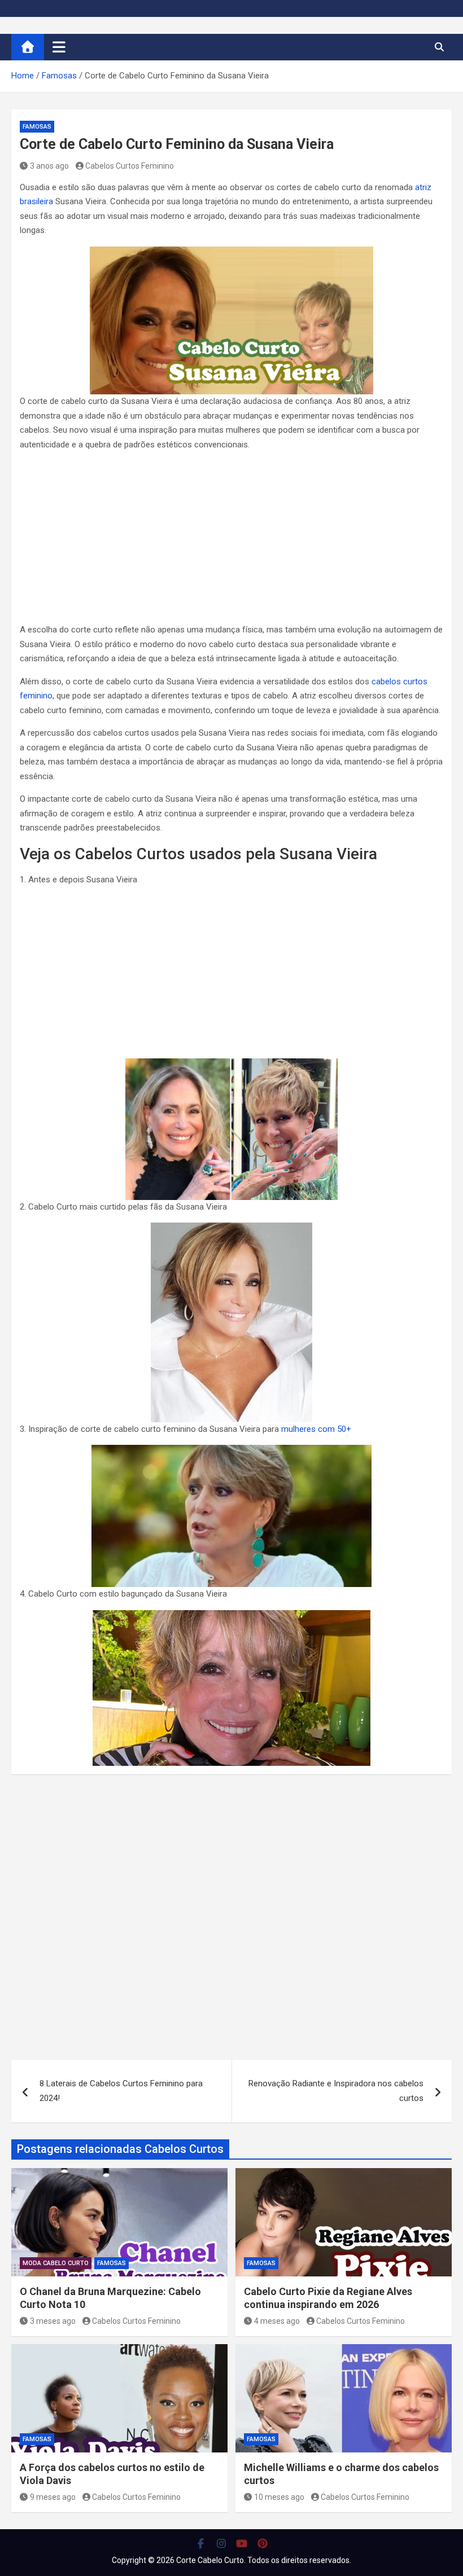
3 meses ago (53, 2321)
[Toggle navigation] (59, 47)
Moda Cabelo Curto (56, 2263)
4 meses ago (277, 2321)
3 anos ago (49, 166)
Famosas (37, 127)
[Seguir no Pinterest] (263, 2543)
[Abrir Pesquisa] (439, 47)
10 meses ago (279, 2497)
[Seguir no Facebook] (201, 2543)
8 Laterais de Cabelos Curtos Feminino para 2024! (121, 2091)
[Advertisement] (231, 539)
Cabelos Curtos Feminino (130, 166)
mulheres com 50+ (316, 1429)
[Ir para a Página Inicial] (28, 47)
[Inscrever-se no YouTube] (242, 2543)
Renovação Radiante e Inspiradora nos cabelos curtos (336, 2091)
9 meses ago (53, 2497)
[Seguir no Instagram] (222, 2543)
